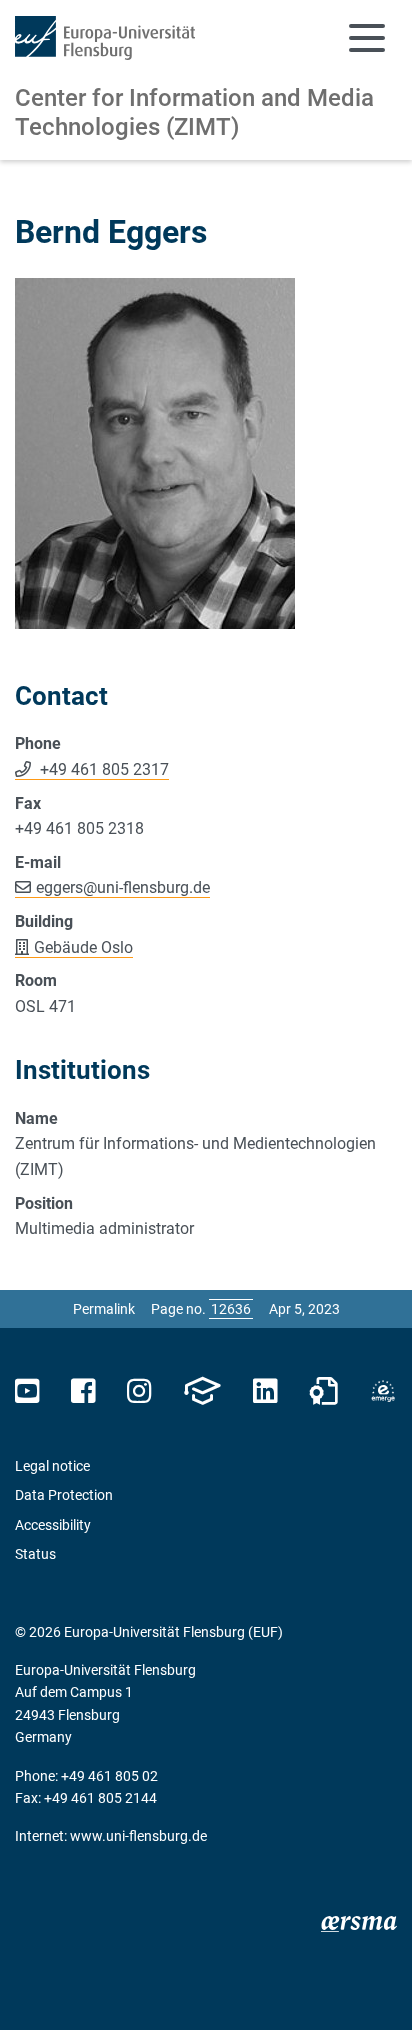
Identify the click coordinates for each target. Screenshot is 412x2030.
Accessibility (53, 1525)
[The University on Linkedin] (265, 1391)
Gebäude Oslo (83, 947)
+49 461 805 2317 (102, 769)
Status (35, 1554)
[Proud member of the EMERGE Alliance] (383, 1391)
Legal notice (52, 1466)
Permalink (104, 1309)
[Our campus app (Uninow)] (202, 1391)
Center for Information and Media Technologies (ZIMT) (194, 112)
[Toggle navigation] (367, 38)
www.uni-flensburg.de (138, 1836)
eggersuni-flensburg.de (123, 887)
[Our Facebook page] (83, 1391)
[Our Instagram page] (139, 1391)
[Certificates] (324, 1391)
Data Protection (64, 1495)
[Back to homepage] (105, 38)
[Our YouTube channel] (27, 1391)
